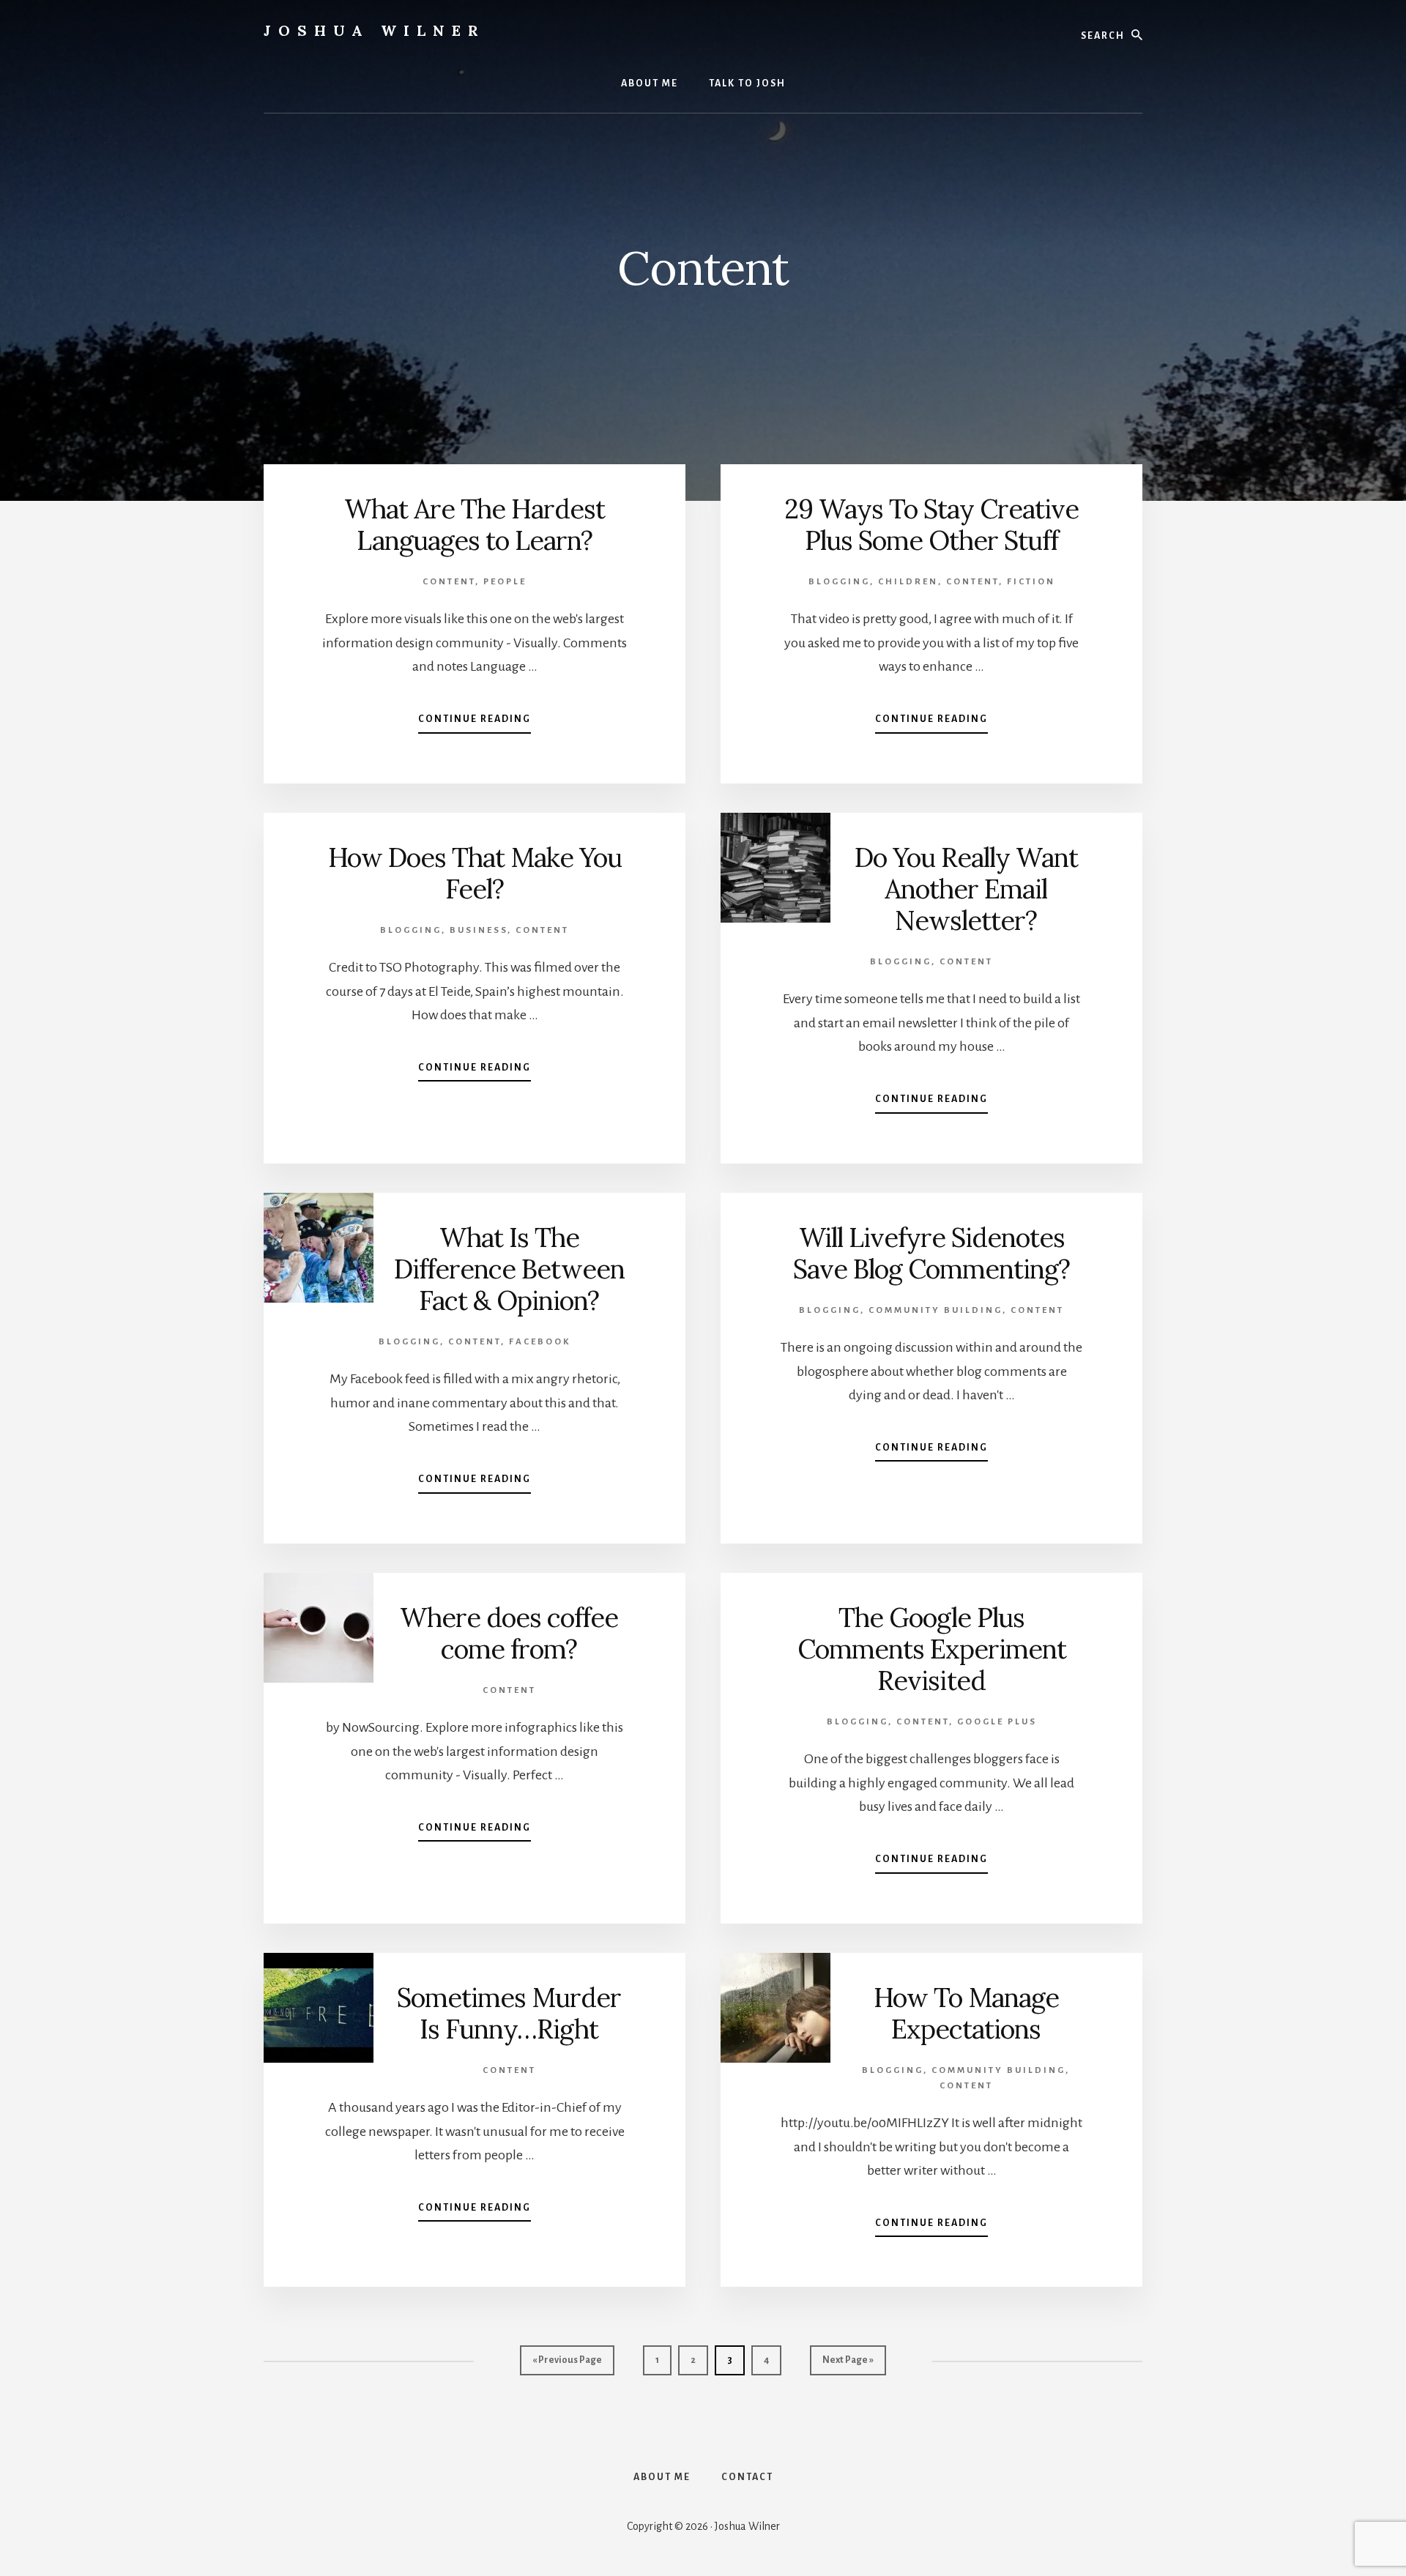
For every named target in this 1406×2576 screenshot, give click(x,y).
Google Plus (997, 1722)
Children (908, 582)
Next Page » (848, 2365)
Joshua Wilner (375, 30)
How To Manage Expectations (966, 2013)
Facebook (540, 1342)
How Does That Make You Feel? (475, 873)
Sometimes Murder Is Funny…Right (509, 2013)
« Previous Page (567, 2365)
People (505, 582)
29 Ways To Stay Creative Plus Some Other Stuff (931, 525)
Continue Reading (475, 723)
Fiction (1031, 582)
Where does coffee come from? (509, 1633)
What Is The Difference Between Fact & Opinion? (509, 1269)
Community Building (936, 1310)
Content (449, 582)
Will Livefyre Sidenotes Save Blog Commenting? (931, 1253)
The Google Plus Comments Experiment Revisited (932, 1649)
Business (479, 930)
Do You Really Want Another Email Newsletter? (966, 889)
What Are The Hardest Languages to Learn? (475, 525)
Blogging (839, 582)
